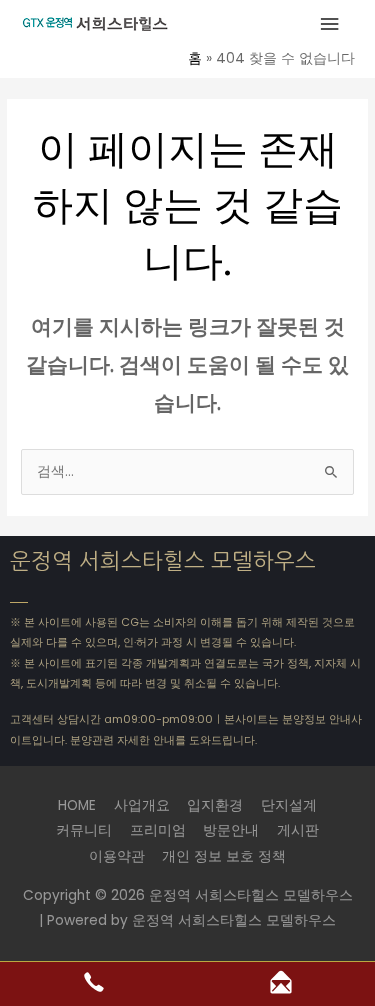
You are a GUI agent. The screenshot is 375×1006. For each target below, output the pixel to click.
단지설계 (289, 805)
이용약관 (117, 856)
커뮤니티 (84, 830)
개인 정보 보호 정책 (224, 856)
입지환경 (215, 805)
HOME (77, 805)
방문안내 (231, 830)
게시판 (298, 830)
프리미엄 (158, 830)
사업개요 (142, 805)
